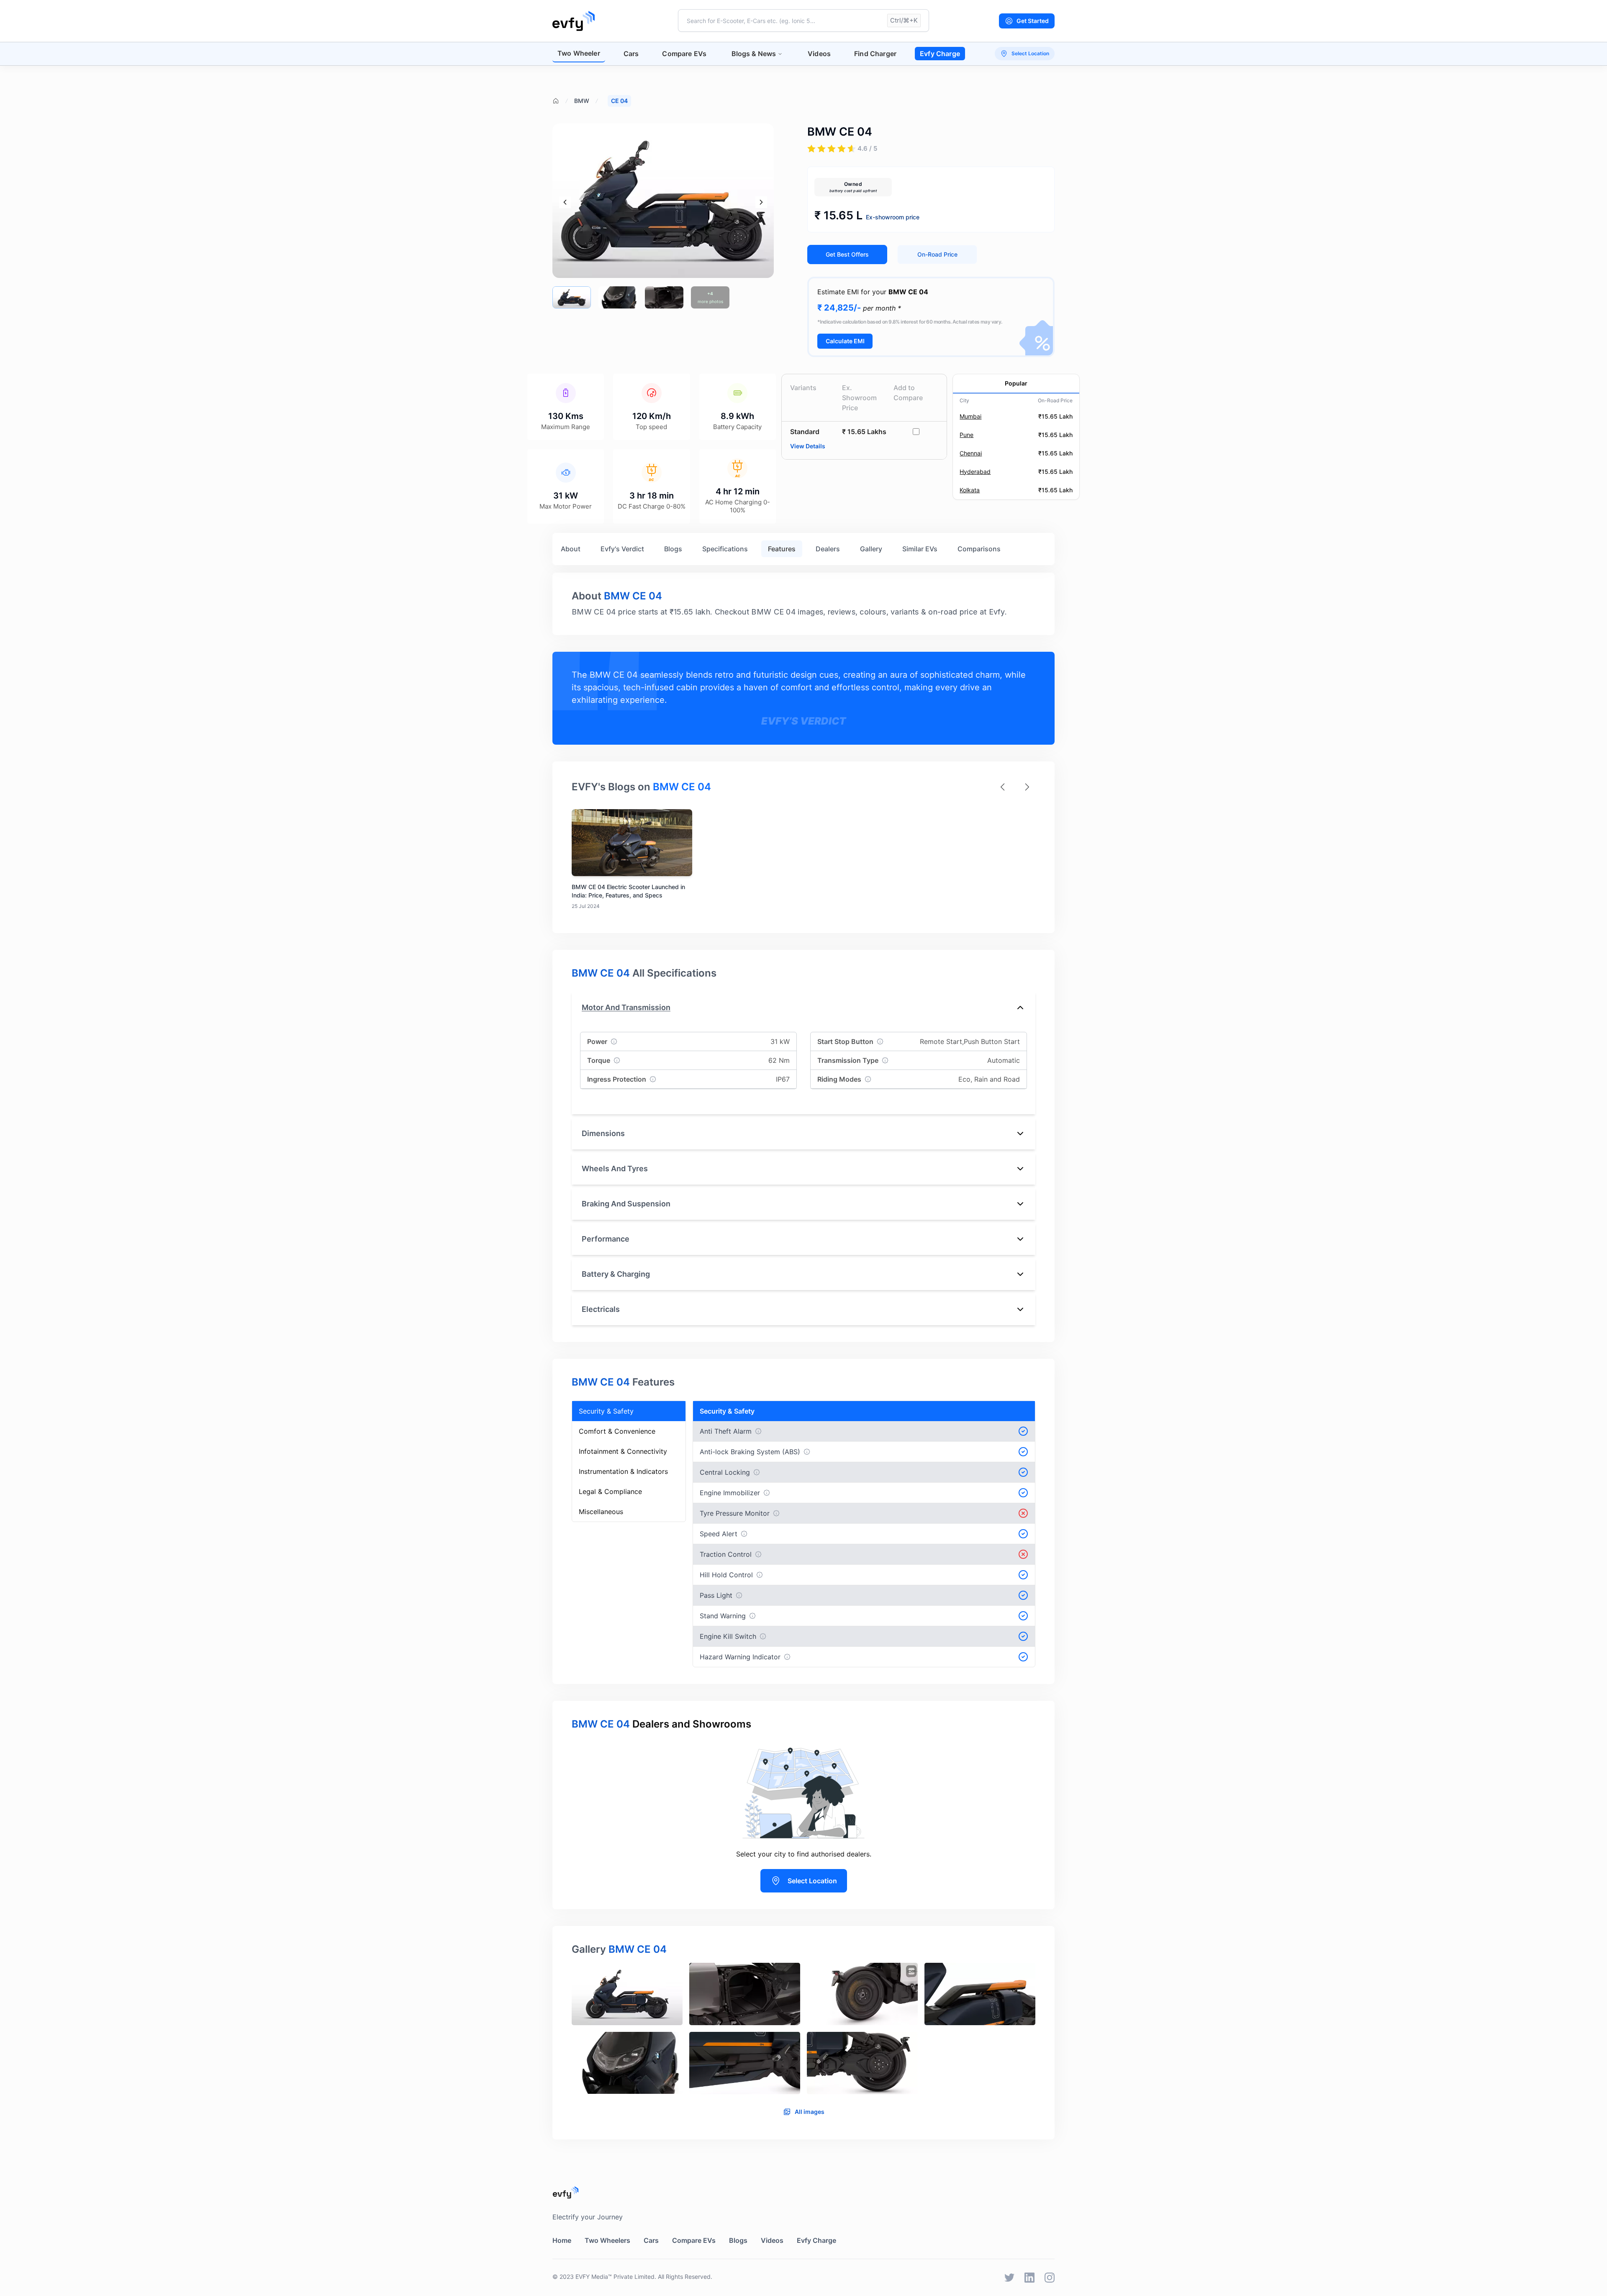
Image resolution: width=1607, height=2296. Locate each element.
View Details (808, 446)
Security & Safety (606, 1411)
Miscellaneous (601, 1512)
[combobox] (803, 21)
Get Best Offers (847, 254)
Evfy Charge (940, 54)
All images (810, 2112)
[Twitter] (1009, 2278)
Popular (1016, 383)
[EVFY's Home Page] (803, 2192)
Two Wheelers (607, 2240)
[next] (761, 202)
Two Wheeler (579, 53)
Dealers (828, 549)
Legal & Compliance (610, 1491)
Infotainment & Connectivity (623, 1451)
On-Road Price (937, 254)
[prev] (565, 202)
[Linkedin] (1029, 2278)
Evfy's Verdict (622, 549)
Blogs (673, 549)
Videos (819, 54)
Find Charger (875, 54)
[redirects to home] (574, 21)
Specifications (725, 549)
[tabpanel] (803, 2032)
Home (562, 2240)
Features (782, 549)
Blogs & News (754, 54)
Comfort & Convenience (617, 1431)
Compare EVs (684, 54)
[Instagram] (1050, 2278)
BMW (582, 101)
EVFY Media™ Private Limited (615, 2277)
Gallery (871, 549)
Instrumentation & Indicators (623, 1471)
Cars (631, 54)
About (571, 549)
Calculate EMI (845, 341)
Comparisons (979, 549)
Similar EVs (920, 549)
